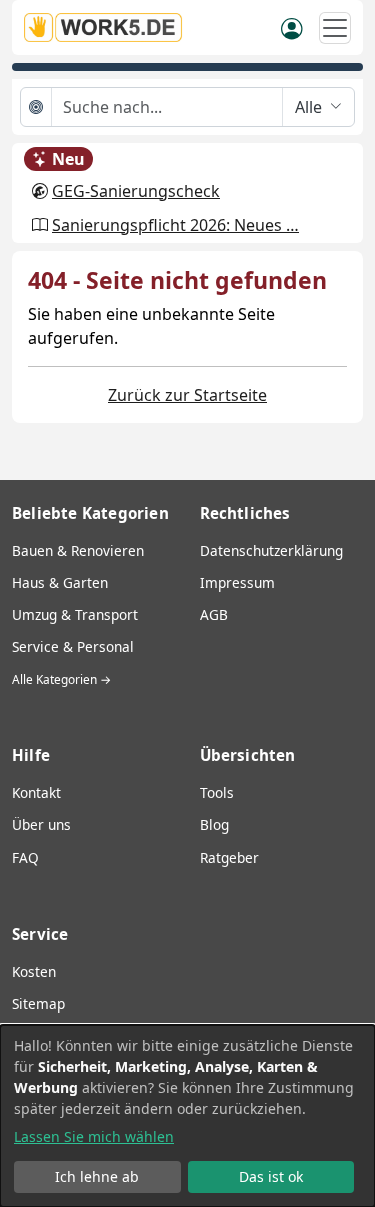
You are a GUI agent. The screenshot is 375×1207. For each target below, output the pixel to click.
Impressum (237, 582)
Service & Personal (73, 646)
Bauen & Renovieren (78, 550)
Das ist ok (271, 1176)
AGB (214, 614)
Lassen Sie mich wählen (94, 1136)
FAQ (25, 857)
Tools (217, 792)
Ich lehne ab (97, 1176)
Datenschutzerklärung (271, 550)
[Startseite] (109, 27)
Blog (214, 824)
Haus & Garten (60, 582)
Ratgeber (229, 857)
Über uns (41, 824)
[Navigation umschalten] (335, 28)
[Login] (292, 27)
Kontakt (36, 792)
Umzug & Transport (75, 614)
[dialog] (187, 1116)
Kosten (34, 971)
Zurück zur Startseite (187, 395)
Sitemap (38, 1003)
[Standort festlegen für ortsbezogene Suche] (36, 107)
